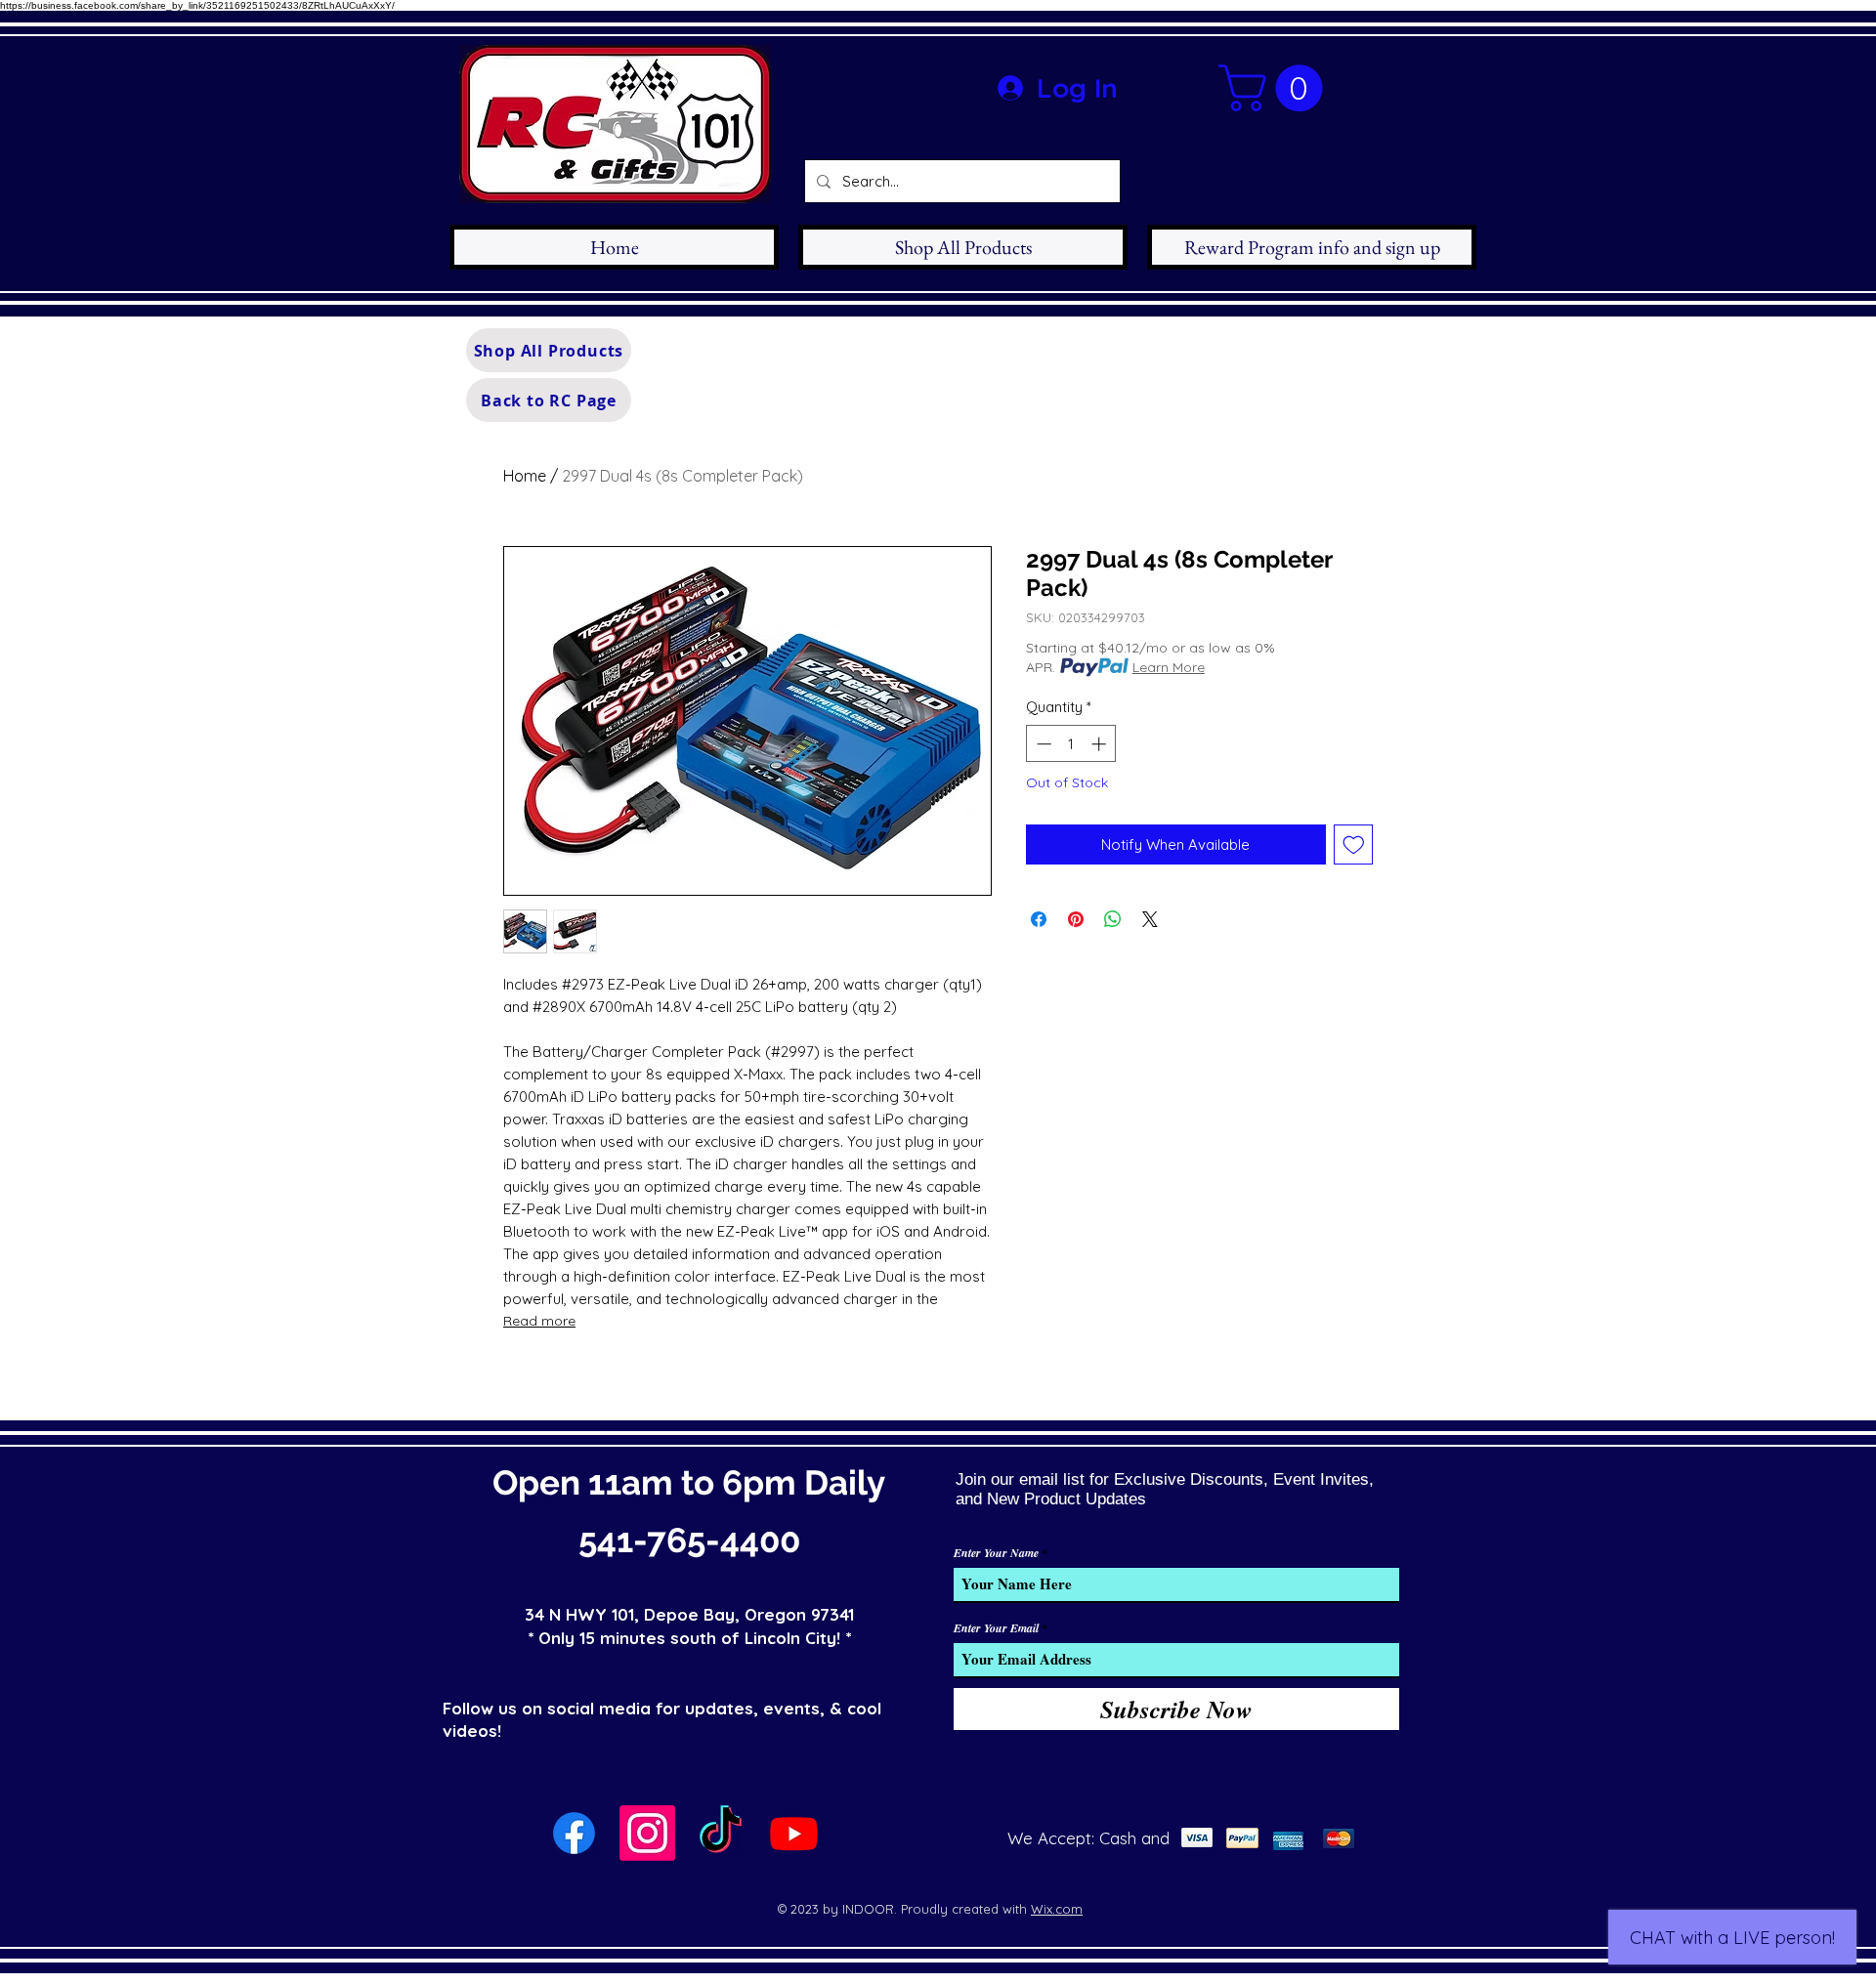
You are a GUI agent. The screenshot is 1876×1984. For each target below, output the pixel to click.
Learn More (1169, 667)
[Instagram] (647, 1833)
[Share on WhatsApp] (1113, 919)
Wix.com (1057, 1909)
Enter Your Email (996, 1628)
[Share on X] (1150, 919)
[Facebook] (574, 1833)
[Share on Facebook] (1039, 919)
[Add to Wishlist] (1354, 844)
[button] (1276, 88)
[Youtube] (794, 1833)
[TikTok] (721, 1833)
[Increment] (1101, 744)
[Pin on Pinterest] (1076, 919)
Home (525, 476)
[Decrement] (1042, 744)
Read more (539, 1321)
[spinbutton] (1071, 744)
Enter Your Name (996, 1553)
